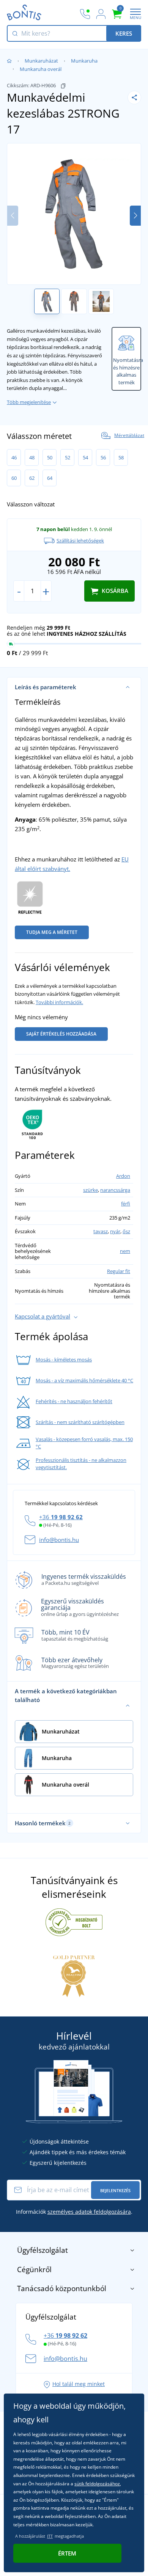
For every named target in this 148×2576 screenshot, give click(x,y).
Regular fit (119, 1271)
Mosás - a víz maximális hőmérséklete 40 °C (84, 1380)
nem (125, 1251)
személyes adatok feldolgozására (89, 2212)
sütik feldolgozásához (97, 2484)
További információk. (59, 1002)
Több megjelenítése (29, 402)
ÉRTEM (67, 2553)
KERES (124, 33)
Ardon (123, 1176)
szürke (91, 1190)
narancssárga (115, 1190)
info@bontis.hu (59, 1540)
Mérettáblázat (129, 435)
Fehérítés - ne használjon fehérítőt (74, 1401)
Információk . (74, 2212)
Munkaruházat (41, 61)
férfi (126, 1204)
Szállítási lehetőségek (80, 541)
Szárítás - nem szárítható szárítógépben (80, 1422)
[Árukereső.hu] (74, 1922)
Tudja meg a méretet (52, 932)
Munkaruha (84, 61)
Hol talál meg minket (79, 2384)
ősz (126, 1231)
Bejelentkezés (115, 2190)
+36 (61, 1517)
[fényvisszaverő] (30, 899)
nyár (115, 1231)
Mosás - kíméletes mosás (64, 1360)
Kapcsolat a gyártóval (43, 1316)
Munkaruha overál (41, 69)
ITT (50, 2536)
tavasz (101, 1231)
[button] (135, 216)
